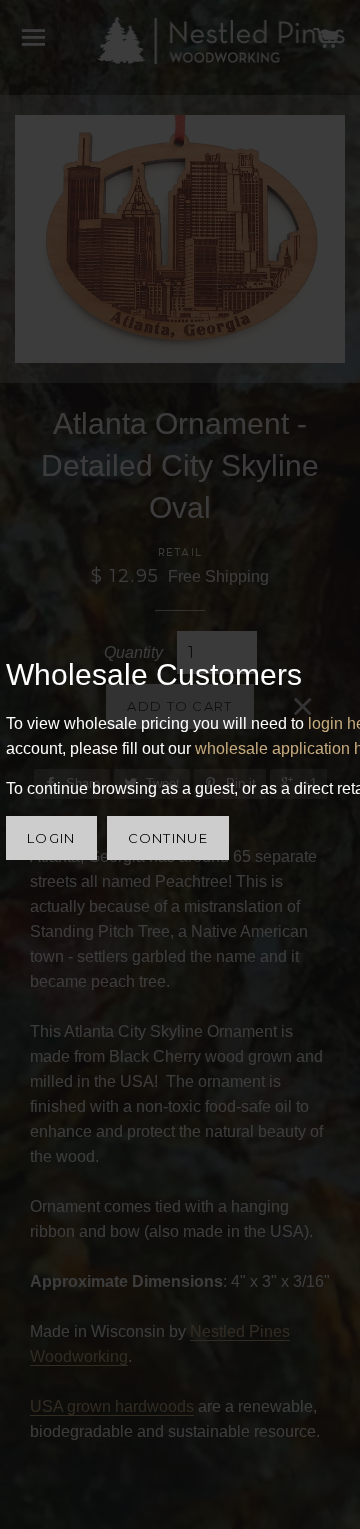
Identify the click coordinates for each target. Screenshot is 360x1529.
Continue (168, 838)
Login (51, 838)
